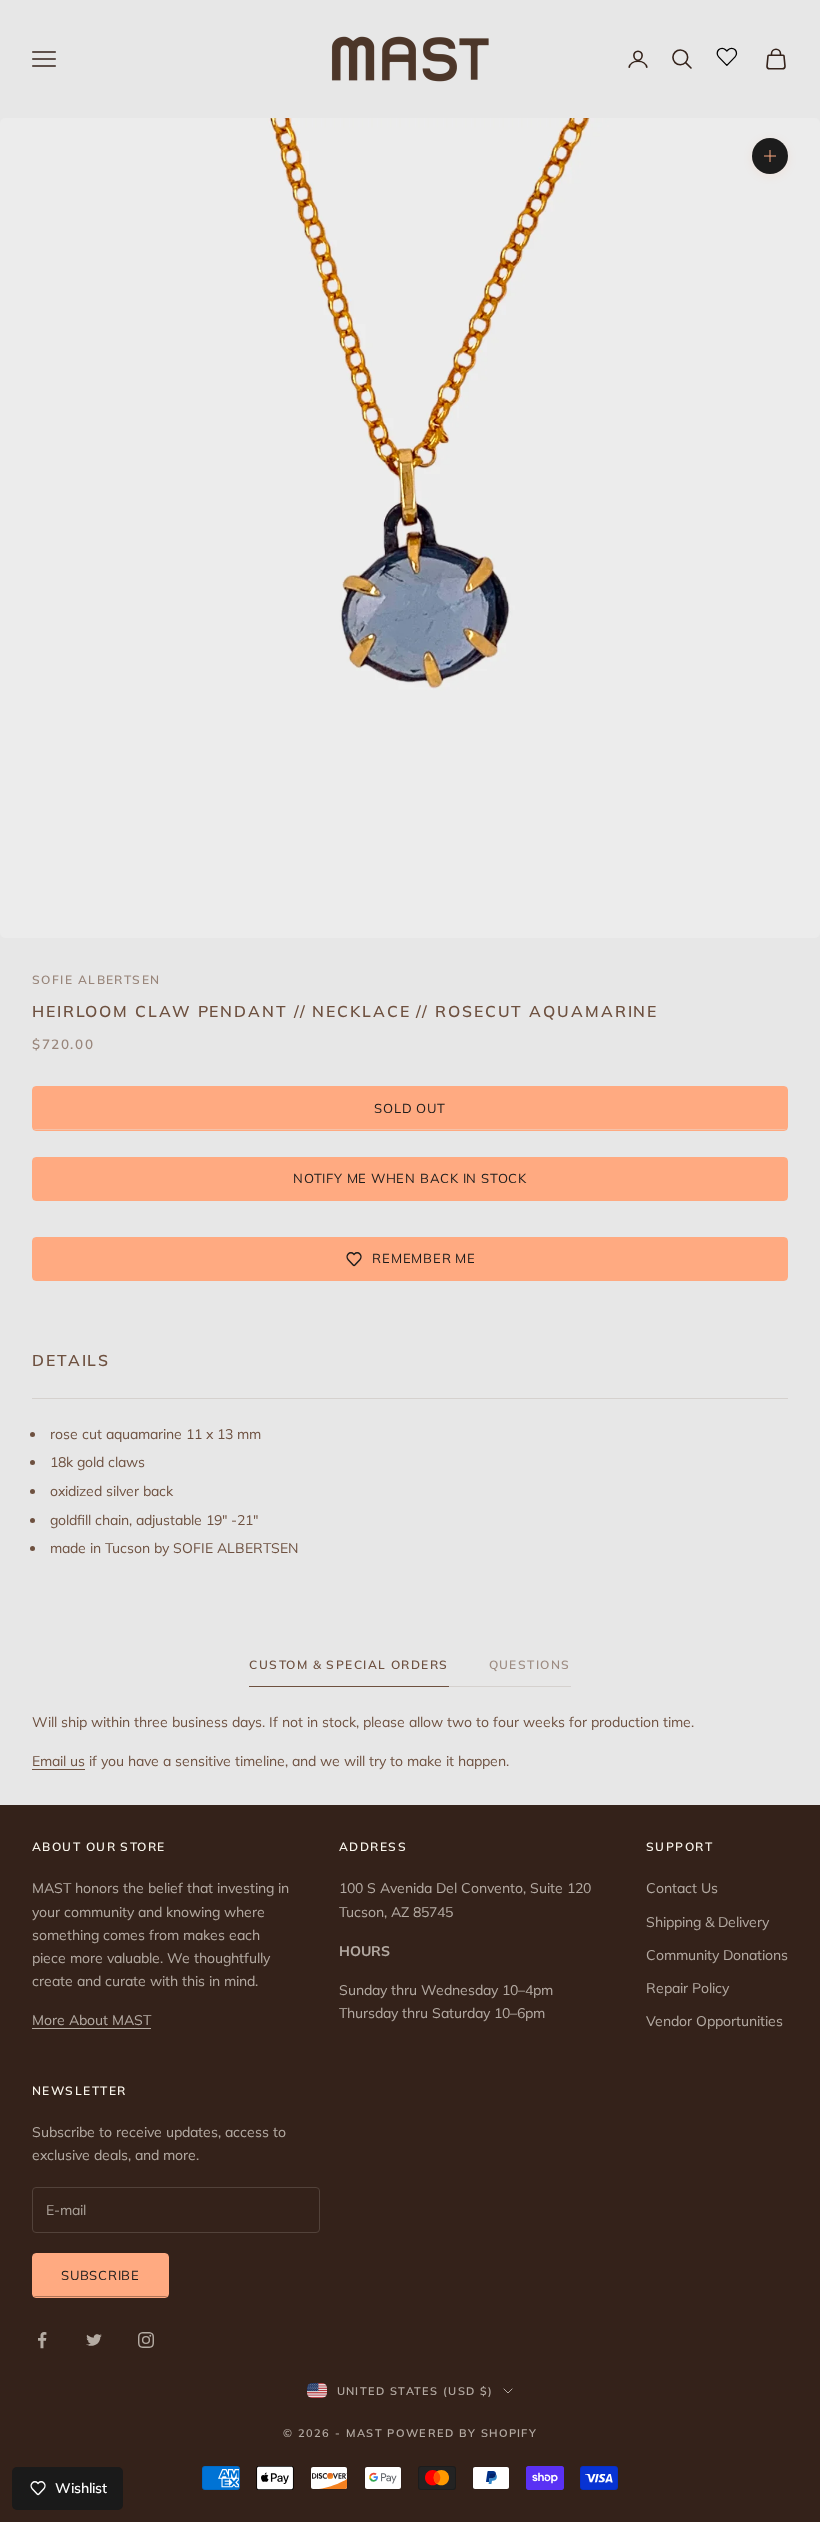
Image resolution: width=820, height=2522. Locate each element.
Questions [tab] (530, 1664)
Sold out (409, 1108)
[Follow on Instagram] (146, 2340)
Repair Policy (687, 1988)
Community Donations (717, 1955)
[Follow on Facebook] (42, 2340)
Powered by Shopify (462, 2433)
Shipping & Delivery (707, 1922)
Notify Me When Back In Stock (410, 1178)
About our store (99, 1846)
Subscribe (100, 2275)
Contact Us (682, 1888)
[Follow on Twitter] (94, 2340)
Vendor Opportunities (714, 2021)
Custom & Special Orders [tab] (348, 1664)
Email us (58, 1761)
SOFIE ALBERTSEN (96, 979)
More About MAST (91, 2020)
